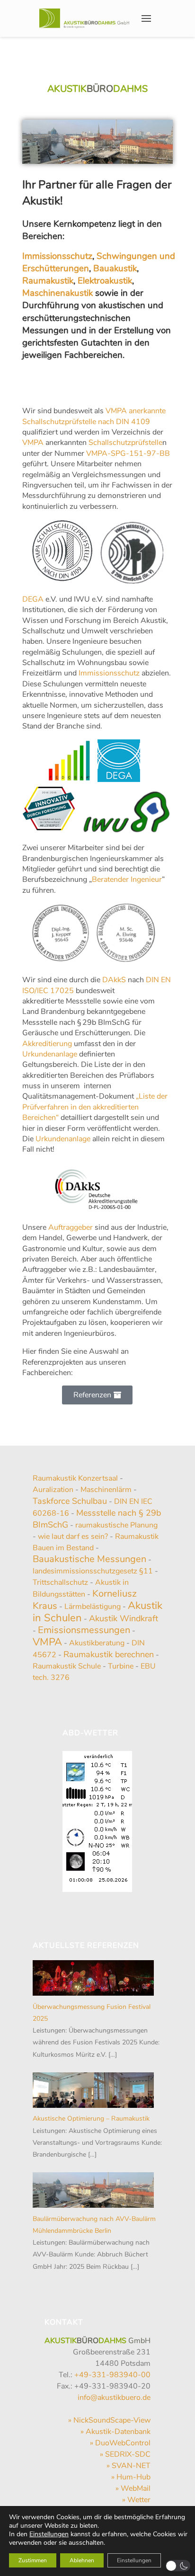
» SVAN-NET (129, 2466)
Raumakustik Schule (67, 1666)
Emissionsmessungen (84, 1630)
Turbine (121, 1666)
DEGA (33, 599)
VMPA (33, 443)
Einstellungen (49, 2534)
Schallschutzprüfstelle (125, 443)
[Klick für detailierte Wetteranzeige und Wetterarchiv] (97, 1819)
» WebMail (133, 2488)
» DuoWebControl (120, 2443)
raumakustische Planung (116, 1525)
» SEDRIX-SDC (125, 2454)
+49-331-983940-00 (111, 2375)
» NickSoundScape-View (109, 2420)
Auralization (53, 1490)
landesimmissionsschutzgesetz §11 (93, 1571)
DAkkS (114, 980)
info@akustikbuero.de (114, 2398)
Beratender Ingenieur (127, 879)
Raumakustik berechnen (109, 1654)
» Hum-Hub (131, 2477)
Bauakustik (115, 268)
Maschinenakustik (58, 293)
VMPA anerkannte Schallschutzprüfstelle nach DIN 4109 (94, 416)
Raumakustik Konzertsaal (75, 1478)
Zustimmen (33, 2560)
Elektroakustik (105, 281)
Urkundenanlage (50, 1054)
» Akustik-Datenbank (115, 2432)
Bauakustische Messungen (89, 1559)
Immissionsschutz (57, 256)
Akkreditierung (47, 1044)
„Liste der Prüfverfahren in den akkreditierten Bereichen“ (95, 1107)
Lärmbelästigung (93, 1607)
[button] (178, 2566)
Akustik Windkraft (124, 1618)
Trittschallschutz (60, 1582)
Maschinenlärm (106, 1490)
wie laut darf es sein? (73, 1537)
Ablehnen (82, 2560)
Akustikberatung (97, 1643)
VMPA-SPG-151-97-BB (128, 453)
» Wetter (136, 2500)
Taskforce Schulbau (70, 1501)
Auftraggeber (71, 1227)
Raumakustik (48, 281)
